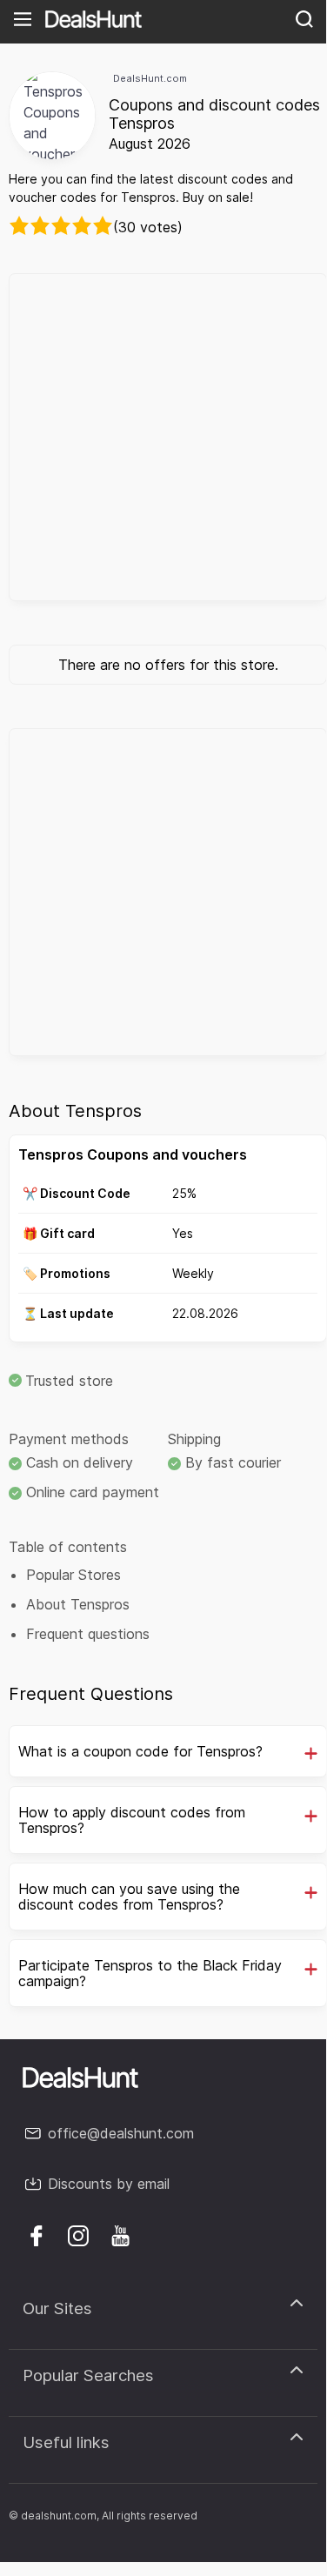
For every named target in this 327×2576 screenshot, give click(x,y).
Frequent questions (88, 1634)
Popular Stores (73, 1575)
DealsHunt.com (150, 78)
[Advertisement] (163, 437)
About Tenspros (78, 1604)
